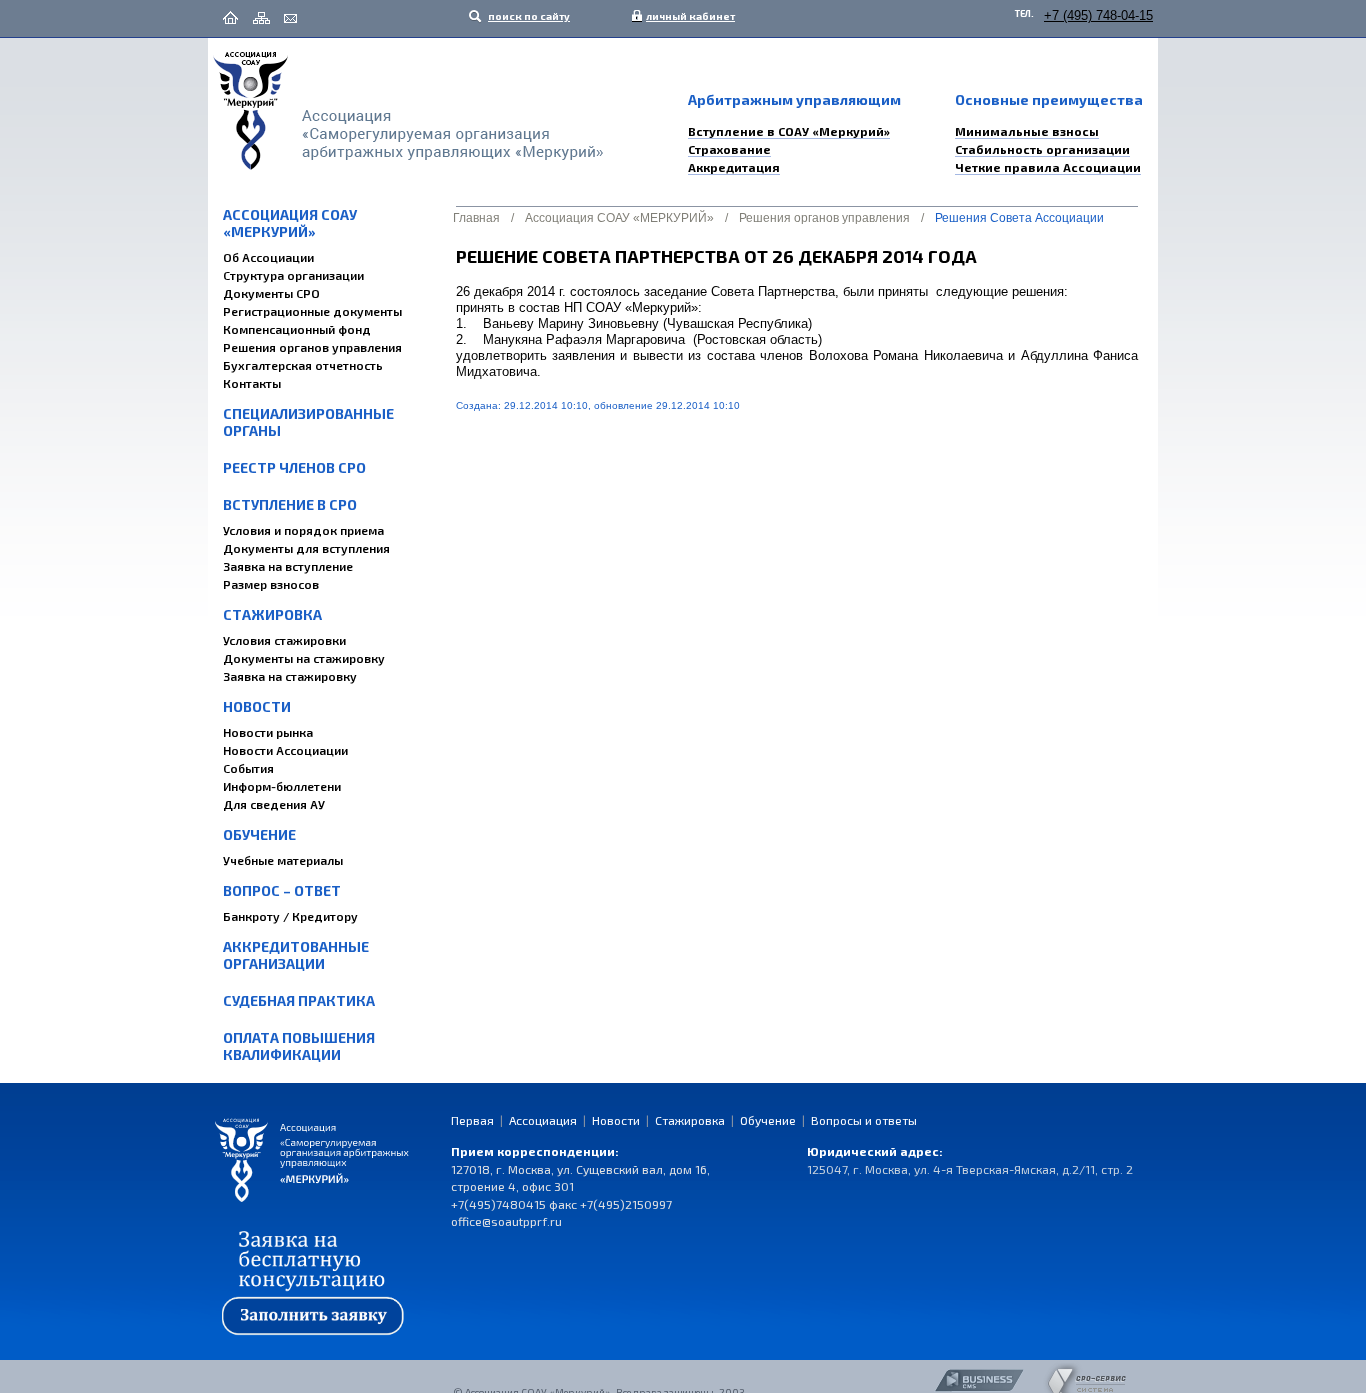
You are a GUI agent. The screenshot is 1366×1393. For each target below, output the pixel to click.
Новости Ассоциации (285, 750)
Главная (476, 218)
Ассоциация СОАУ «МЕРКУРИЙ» (290, 223)
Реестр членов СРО (294, 467)
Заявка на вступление (288, 566)
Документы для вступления (306, 548)
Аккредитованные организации (296, 955)
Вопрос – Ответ (282, 890)
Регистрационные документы (312, 311)
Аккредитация (734, 167)
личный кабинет (686, 16)
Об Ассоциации (268, 257)
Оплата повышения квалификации (299, 1046)
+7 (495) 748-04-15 (1098, 15)
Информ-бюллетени (282, 786)
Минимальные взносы (1027, 131)
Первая (472, 1120)
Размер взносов (271, 584)
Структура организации (293, 275)
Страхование (729, 149)
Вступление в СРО (290, 504)
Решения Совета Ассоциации (1019, 218)
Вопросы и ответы (864, 1120)
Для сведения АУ (274, 804)
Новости (257, 706)
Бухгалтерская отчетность (303, 365)
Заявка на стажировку (290, 676)
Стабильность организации (1042, 149)
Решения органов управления (312, 347)
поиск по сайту (528, 16)
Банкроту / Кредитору (290, 916)
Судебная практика (299, 1000)
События (248, 768)
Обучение (259, 834)
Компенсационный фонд (297, 329)
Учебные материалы (283, 860)
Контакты (252, 383)
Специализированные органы (308, 422)
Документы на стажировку (304, 658)
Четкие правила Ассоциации (1048, 167)
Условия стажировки (284, 640)
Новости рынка (268, 732)
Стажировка (272, 614)
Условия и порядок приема (303, 530)
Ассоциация (543, 1120)
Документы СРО (271, 293)
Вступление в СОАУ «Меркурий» (789, 131)
